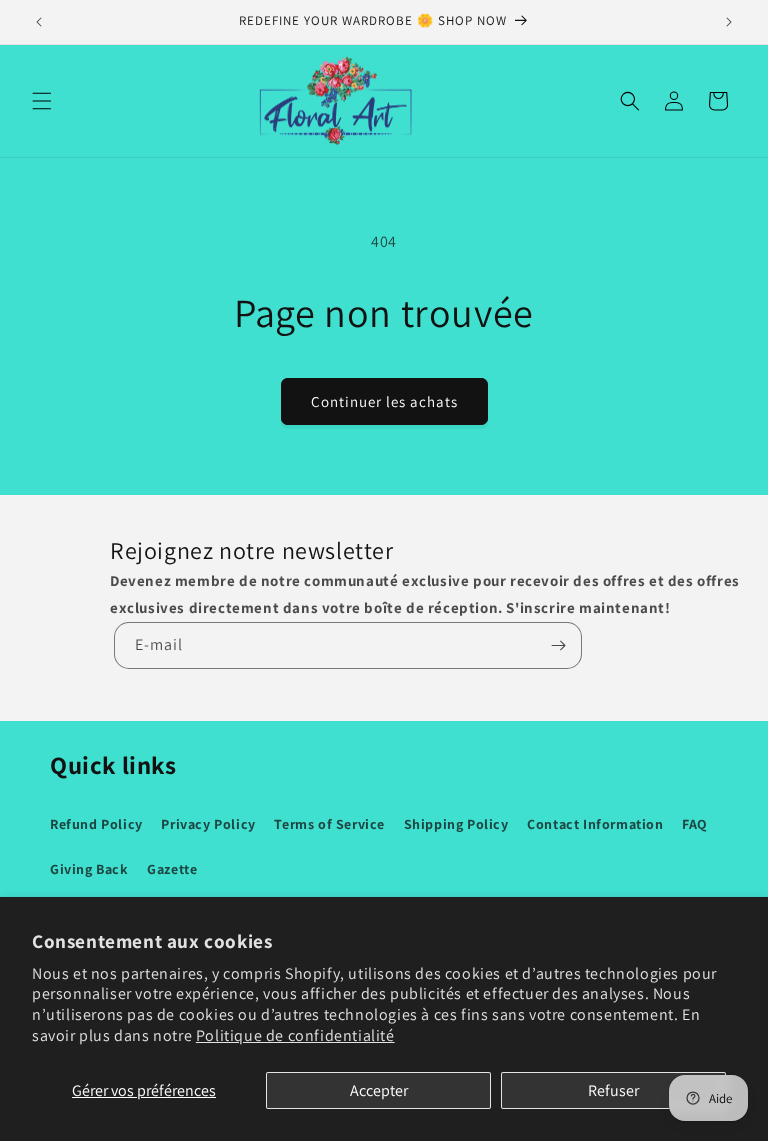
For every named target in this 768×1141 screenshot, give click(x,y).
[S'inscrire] (559, 645)
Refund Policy (96, 824)
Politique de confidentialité (295, 1035)
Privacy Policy (208, 824)
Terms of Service (329, 824)
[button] (42, 101)
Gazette (172, 869)
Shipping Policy (456, 824)
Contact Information (595, 824)
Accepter (379, 1090)
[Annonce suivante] (729, 22)
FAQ (695, 824)
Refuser (613, 1090)
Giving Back (89, 869)
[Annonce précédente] (39, 22)
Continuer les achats (384, 401)
